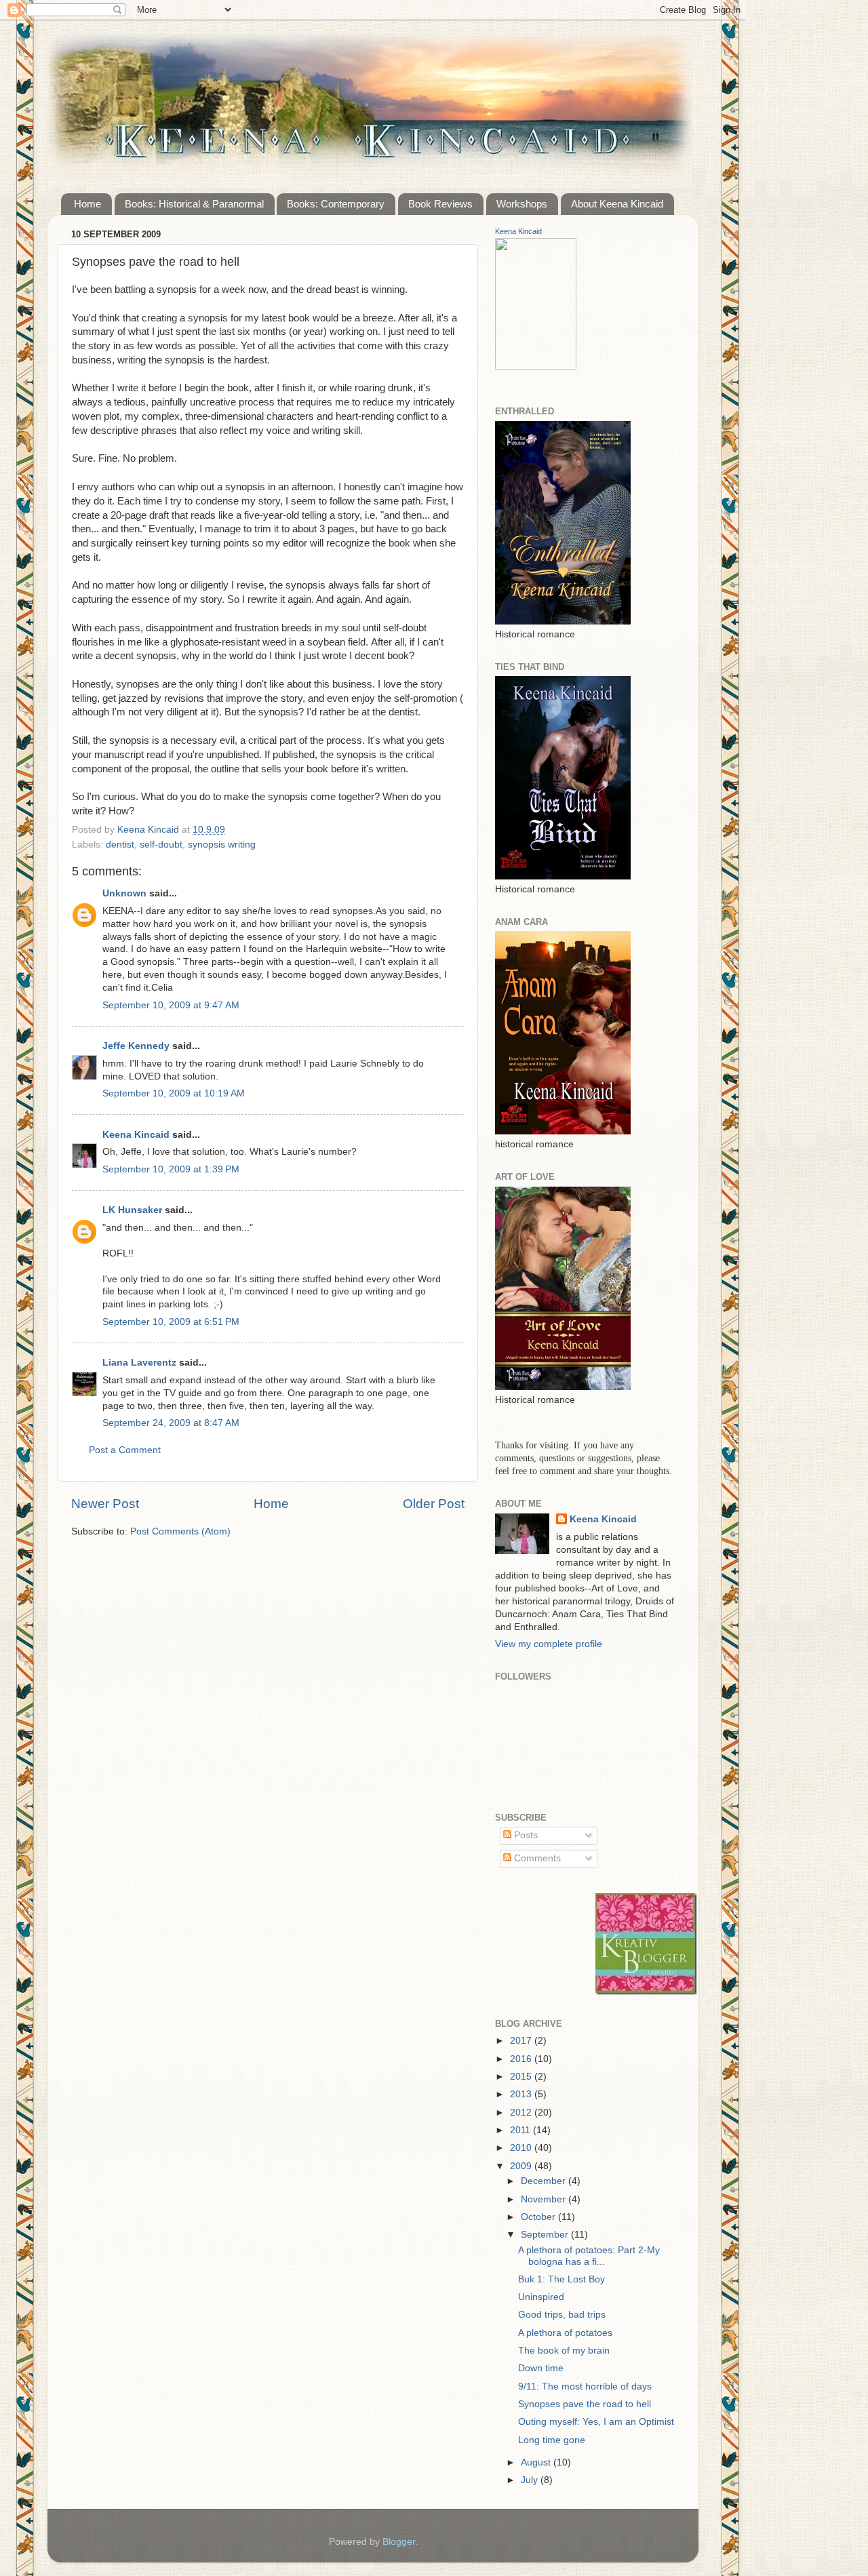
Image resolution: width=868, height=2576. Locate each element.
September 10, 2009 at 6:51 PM (171, 1322)
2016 (522, 2059)
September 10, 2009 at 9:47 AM (171, 1005)
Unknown (124, 893)
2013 (522, 2094)
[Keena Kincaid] (536, 367)
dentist (120, 845)
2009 (522, 2166)
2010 (522, 2148)
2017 (522, 2041)
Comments (536, 1858)
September (546, 2235)
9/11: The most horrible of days (585, 2386)
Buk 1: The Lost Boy (561, 2279)
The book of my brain (564, 2351)
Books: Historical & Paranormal (194, 204)
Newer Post (105, 1504)
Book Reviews (440, 204)
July (531, 2480)
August (537, 2462)
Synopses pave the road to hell (585, 2404)
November (545, 2199)
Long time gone (552, 2440)
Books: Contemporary (336, 204)
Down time (541, 2368)
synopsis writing (222, 845)
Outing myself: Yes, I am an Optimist (596, 2422)
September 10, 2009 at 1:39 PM (171, 1169)
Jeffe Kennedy (136, 1046)
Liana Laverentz (139, 1363)
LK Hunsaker (132, 1210)
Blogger (399, 2542)
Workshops (522, 204)
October (539, 2217)
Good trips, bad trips (562, 2315)
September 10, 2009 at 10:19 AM (174, 1093)
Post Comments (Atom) (180, 1531)
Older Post (434, 1504)
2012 (522, 2113)
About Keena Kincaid (617, 204)
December (545, 2181)
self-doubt (161, 845)
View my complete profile (549, 1644)
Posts (525, 1835)
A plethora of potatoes (565, 2333)
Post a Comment (125, 1450)
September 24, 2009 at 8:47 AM (171, 1423)
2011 (521, 2130)
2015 (522, 2077)
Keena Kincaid (136, 1135)
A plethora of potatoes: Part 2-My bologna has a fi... (589, 2256)
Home (87, 204)
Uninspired (541, 2297)
